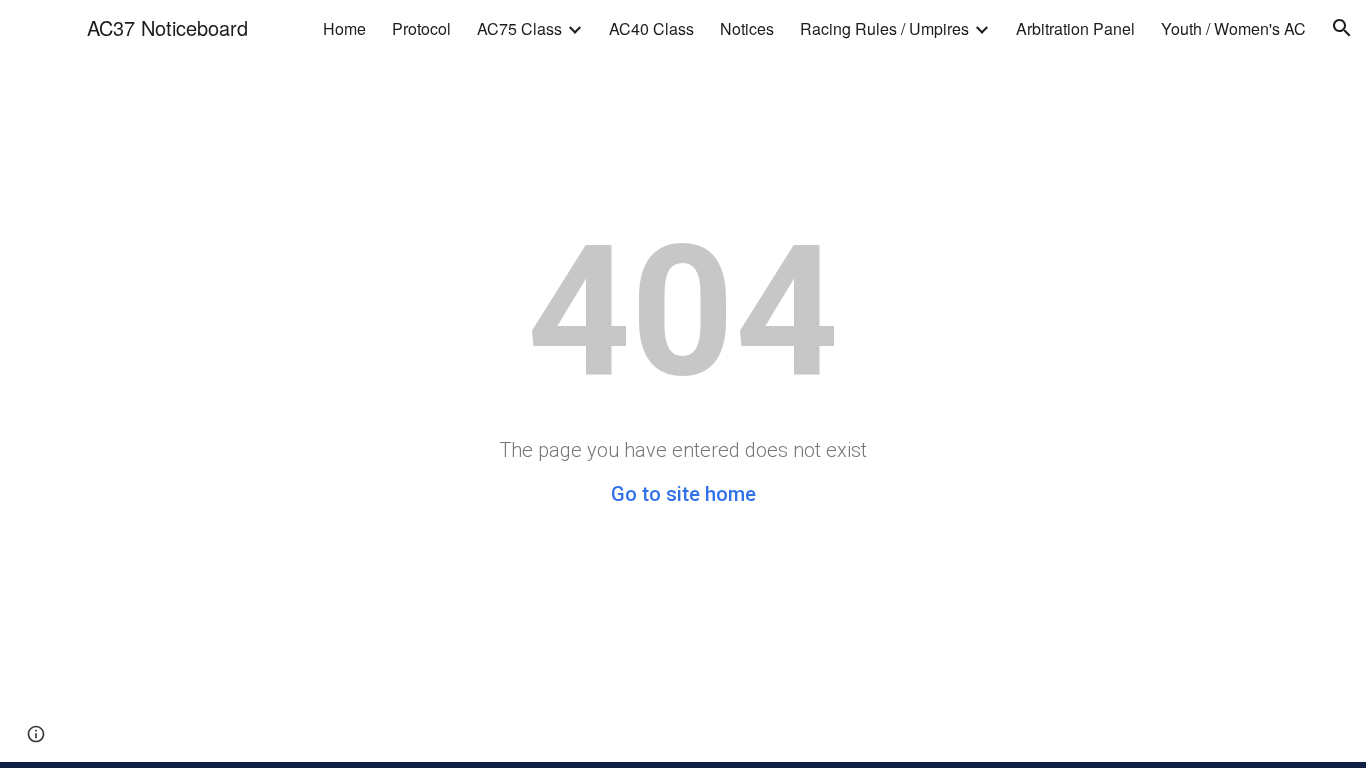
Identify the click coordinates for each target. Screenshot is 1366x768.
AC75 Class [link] (519, 28)
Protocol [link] (421, 28)
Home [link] (344, 28)
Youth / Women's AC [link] (1233, 28)
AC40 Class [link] (651, 28)
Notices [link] (747, 28)
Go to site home (683, 494)
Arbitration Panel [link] (1075, 28)
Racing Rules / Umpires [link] (884, 28)
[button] (1342, 28)
